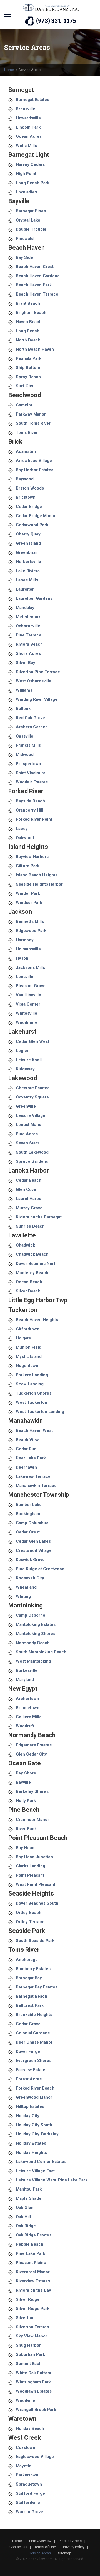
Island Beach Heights (37, 875)
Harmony (25, 940)
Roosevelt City (30, 1578)
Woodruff (25, 1726)
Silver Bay (26, 663)
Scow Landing (30, 1384)
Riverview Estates (33, 2281)
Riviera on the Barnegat (39, 1217)
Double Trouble (31, 229)
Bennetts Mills (30, 921)
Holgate (23, 1338)
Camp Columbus (32, 1523)
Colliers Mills (29, 1717)
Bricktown (26, 497)
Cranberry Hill (30, 810)
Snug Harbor (28, 2345)
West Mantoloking (33, 1661)
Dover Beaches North (37, 1264)
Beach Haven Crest (35, 267)
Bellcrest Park (30, 2005)
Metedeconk (28, 617)
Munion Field (29, 1347)
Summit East (28, 2364)
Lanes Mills (27, 580)
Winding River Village (37, 699)
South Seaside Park (35, 1941)
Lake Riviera (28, 571)
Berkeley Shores (32, 1791)
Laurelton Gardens (34, 598)
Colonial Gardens (33, 2033)
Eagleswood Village (35, 2457)
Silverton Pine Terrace (38, 672)
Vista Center (28, 1004)
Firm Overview (40, 2541)
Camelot (24, 405)
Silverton (25, 2318)
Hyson (22, 958)
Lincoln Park (28, 127)
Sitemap (65, 2553)
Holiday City (28, 2116)
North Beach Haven (35, 349)
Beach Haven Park (34, 285)
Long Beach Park (33, 183)
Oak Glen (25, 2208)
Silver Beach (28, 1291)
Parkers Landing (32, 1375)
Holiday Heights (31, 2152)
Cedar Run (26, 1449)
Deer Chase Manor (34, 2042)
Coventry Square (32, 1097)
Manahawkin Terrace (36, 1486)
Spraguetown (29, 2484)
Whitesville (27, 1013)
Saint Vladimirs (31, 773)
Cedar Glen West (32, 1041)
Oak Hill (23, 2217)
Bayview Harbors (32, 857)
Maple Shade (29, 2198)
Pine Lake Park (31, 2253)
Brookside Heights (34, 2015)
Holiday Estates (31, 2143)
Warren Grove (29, 2512)
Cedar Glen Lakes (33, 1541)
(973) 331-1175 (56, 21)
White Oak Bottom (33, 2373)
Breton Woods (30, 488)
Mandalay (25, 608)
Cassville (25, 736)
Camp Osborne (31, 1615)
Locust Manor (29, 1125)
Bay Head (25, 1848)
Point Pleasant (30, 1875)
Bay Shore (26, 1773)
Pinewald (25, 239)
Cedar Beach (29, 1180)
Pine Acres (27, 1134)
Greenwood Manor (34, 2097)
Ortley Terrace (30, 1922)
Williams (24, 690)
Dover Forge (28, 2051)
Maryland (25, 1680)
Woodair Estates (32, 782)
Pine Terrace (29, 635)
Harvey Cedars (30, 164)
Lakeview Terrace (33, 1476)
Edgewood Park (31, 931)
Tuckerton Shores (34, 1393)
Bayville (23, 1782)
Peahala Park (29, 358)
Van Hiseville (28, 995)
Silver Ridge (28, 2299)
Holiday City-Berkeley (37, 2134)
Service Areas (40, 2553)
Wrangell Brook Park (36, 2410)
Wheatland (26, 1587)
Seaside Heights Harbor (39, 884)
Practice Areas (70, 2541)
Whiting (23, 1596)
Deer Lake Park (31, 1458)
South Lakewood (32, 1152)
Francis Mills (28, 745)
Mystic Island (29, 1356)
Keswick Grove (30, 1560)
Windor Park (28, 893)
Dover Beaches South (37, 1903)
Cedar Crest (28, 1532)
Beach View (27, 1440)
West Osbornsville (34, 681)
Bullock (23, 709)
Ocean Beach (29, 1282)
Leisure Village (31, 1115)
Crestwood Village (34, 1550)
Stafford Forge (30, 2493)
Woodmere (27, 1022)
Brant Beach (28, 303)
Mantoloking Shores (36, 1634)
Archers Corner (31, 727)
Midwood (25, 754)
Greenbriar (27, 552)
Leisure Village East (35, 2171)
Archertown (27, 1699)
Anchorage (27, 1960)
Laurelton (25, 589)
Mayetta (24, 2466)
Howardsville (28, 118)
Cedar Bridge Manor (36, 516)
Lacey (22, 829)
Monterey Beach (32, 1273)
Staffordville (28, 2503)
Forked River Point (34, 819)
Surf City (25, 386)
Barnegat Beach (32, 1996)
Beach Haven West (34, 1430)
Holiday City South (34, 2125)
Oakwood (25, 838)
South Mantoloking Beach (41, 1652)
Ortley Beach (29, 1913)
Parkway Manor (31, 414)
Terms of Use (45, 2547)
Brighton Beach (31, 313)
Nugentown (27, 1366)
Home (9, 70)
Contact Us (18, 2547)
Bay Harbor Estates (35, 470)
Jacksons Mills (30, 967)
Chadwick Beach (32, 1254)
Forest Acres (29, 2079)
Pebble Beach (30, 2244)
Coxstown (26, 2447)
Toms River (27, 432)
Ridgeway (25, 1069)
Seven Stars (28, 1143)
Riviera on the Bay (33, 2290)
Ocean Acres (29, 136)
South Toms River (33, 423)
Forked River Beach (35, 2088)
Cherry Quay (28, 534)
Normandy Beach (33, 1643)
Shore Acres (28, 653)
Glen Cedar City (31, 1754)
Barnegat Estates (32, 100)
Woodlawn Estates (34, 2391)
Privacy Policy (74, 2547)
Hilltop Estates (30, 2106)
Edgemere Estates (34, 1745)
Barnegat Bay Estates (37, 1987)
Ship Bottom (28, 368)
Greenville (26, 1106)
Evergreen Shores (34, 2061)
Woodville (25, 2400)
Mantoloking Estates (36, 1624)
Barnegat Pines (31, 211)
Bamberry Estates (33, 1969)
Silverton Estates (32, 2327)
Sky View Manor (32, 2336)
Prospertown (28, 764)
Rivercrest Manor (33, 2272)
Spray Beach (28, 377)
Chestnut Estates (33, 1088)
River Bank (26, 1829)
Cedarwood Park (32, 525)
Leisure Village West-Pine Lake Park (52, 2180)
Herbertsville (28, 562)
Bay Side (24, 257)
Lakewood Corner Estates (41, 2162)
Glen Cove (26, 1189)
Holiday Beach (30, 2428)
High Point (26, 174)
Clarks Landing (31, 1866)
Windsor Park (29, 903)
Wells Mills (26, 146)
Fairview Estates (32, 2070)
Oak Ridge (26, 2226)
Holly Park (26, 1801)
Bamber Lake (29, 1505)
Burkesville (27, 1670)
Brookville (26, 109)
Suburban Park (30, 2354)
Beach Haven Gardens (38, 276)
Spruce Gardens (32, 1161)
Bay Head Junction (34, 1857)
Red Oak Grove (30, 718)
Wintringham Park (33, 2382)
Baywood (25, 479)
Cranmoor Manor (32, 1820)
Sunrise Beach (30, 1226)
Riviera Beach (29, 644)
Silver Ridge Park (33, 2309)
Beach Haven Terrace (37, 294)
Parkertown (27, 2475)
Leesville (25, 977)
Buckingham (28, 1514)
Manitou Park (29, 2189)
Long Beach (28, 331)
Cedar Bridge (29, 507)
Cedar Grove (28, 2024)
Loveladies (26, 192)
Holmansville (28, 949)
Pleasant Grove (31, 986)
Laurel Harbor (29, 1199)
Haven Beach (29, 322)
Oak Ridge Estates (34, 2235)
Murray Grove (29, 1208)
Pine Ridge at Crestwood (40, 1569)
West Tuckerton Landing (40, 1412)
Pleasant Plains (31, 2263)
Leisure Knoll (29, 1060)
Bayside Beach (30, 801)
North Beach (28, 340)
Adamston (26, 451)
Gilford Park (28, 866)
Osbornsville (28, 626)
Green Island (28, 543)
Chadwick (25, 1245)
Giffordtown (28, 1329)
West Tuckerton (32, 1402)
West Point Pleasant (36, 1884)
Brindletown (28, 1708)
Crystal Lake (28, 220)
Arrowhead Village (34, 461)
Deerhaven (26, 1467)
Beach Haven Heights (37, 1320)
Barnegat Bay (29, 1978)
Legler (22, 1051)
